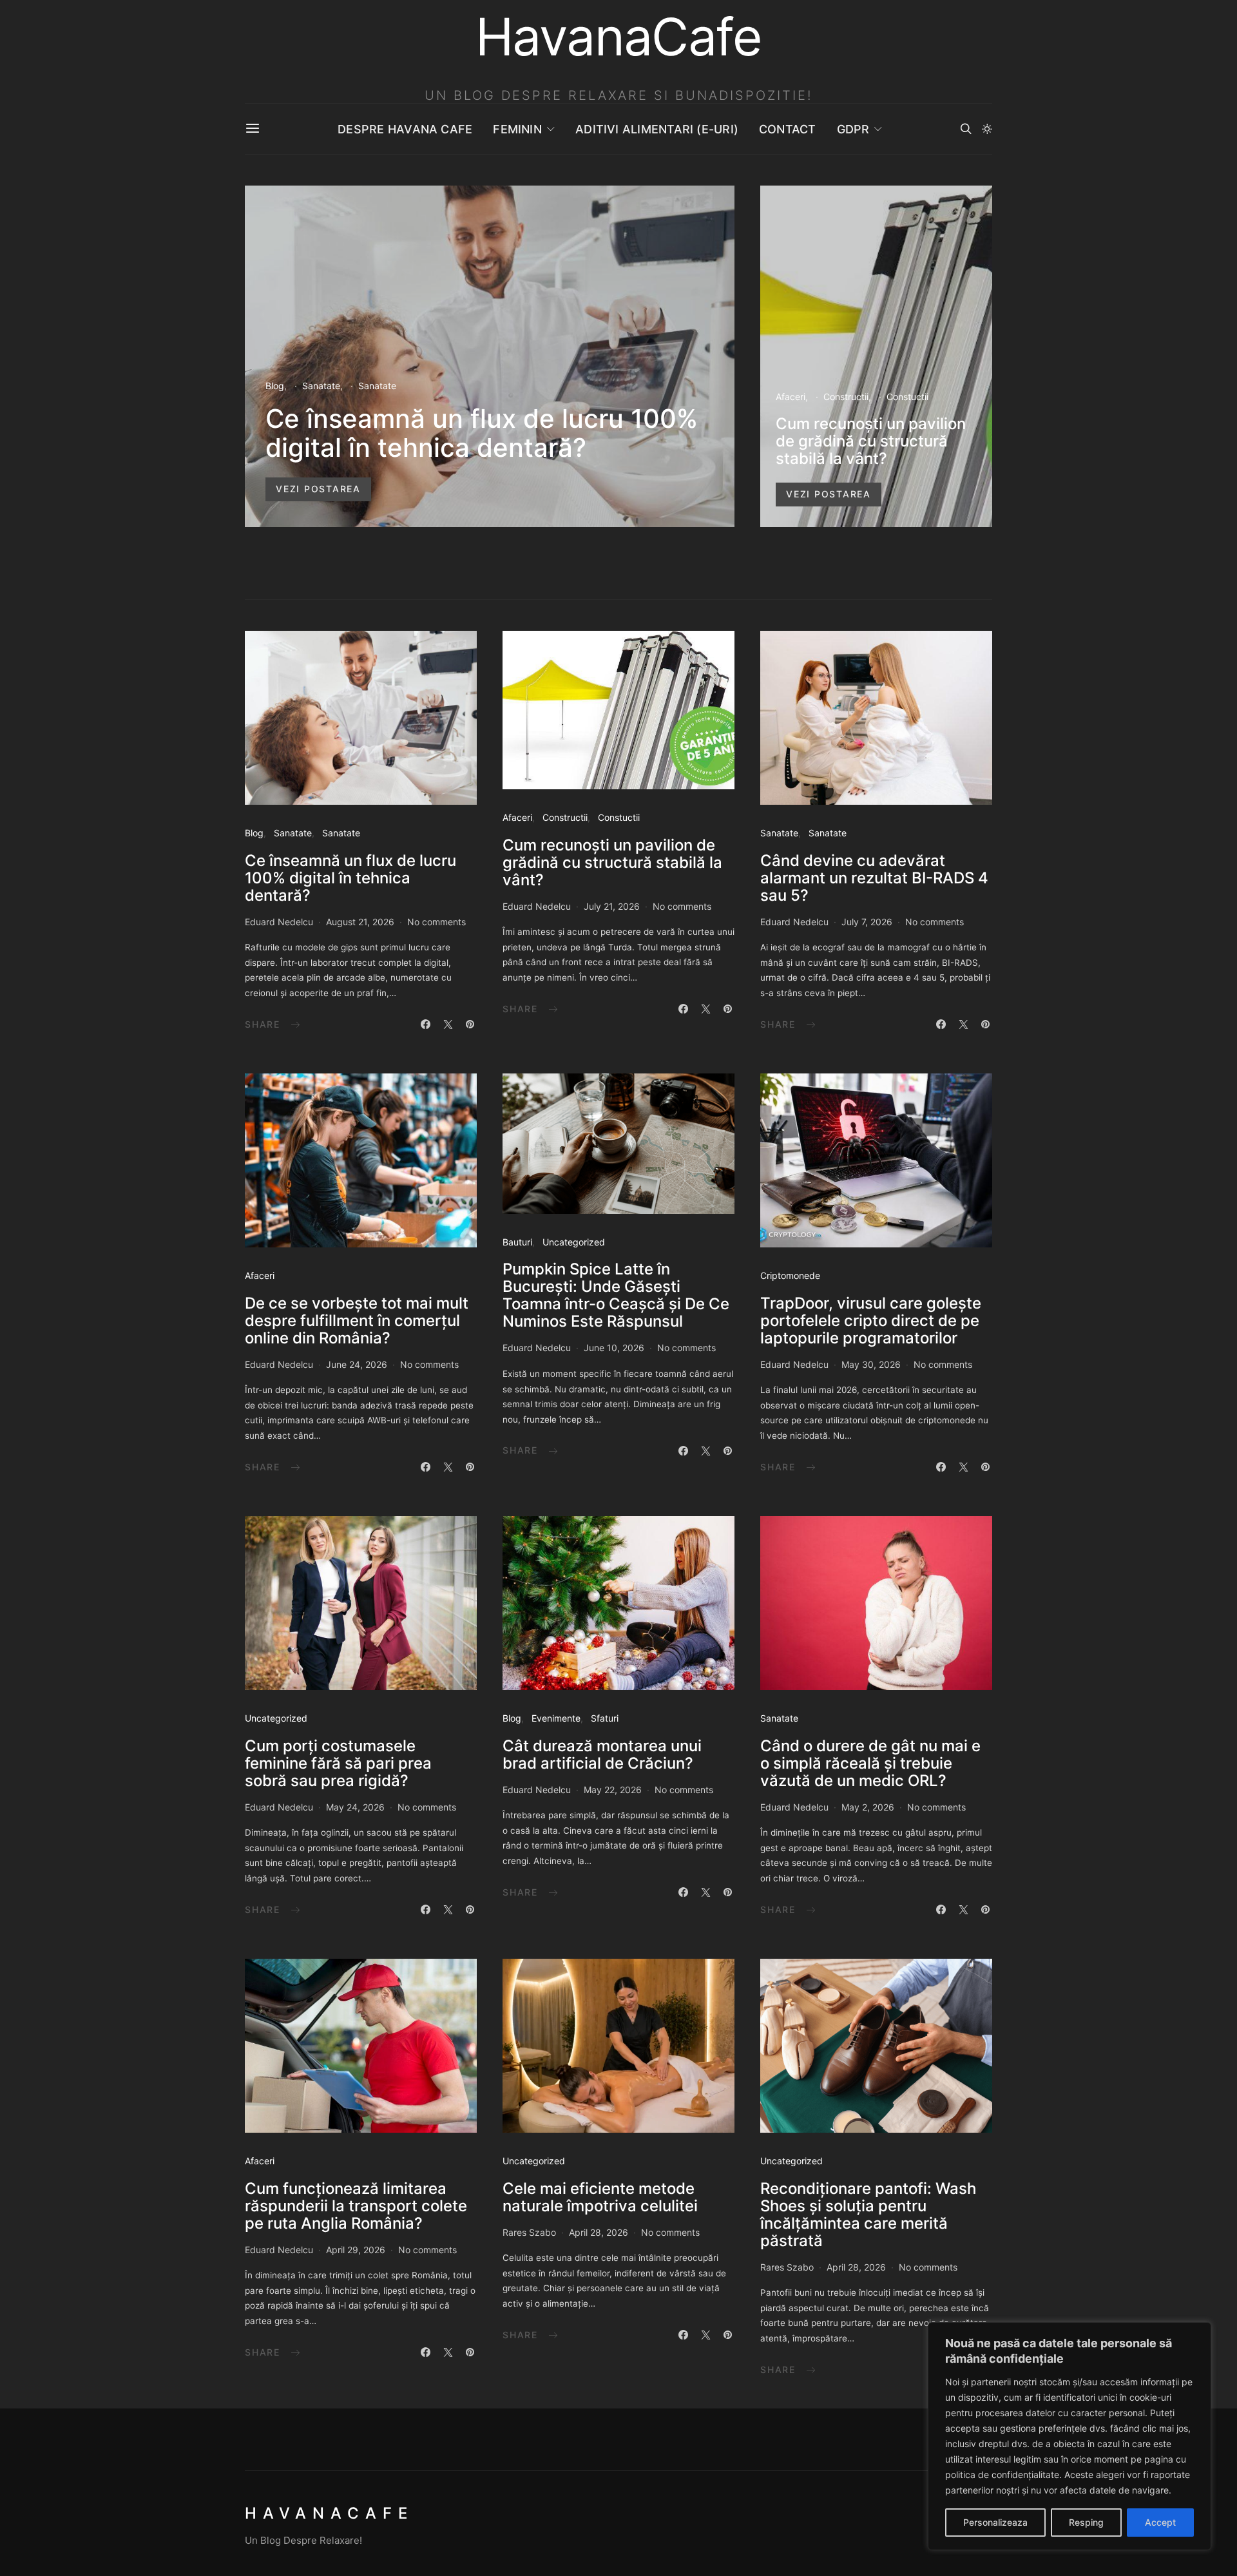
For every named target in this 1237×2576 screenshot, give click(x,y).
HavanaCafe (329, 2513)
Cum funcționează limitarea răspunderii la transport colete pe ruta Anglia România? (356, 2206)
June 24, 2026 (357, 1364)
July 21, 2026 (612, 906)
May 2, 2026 (868, 1807)
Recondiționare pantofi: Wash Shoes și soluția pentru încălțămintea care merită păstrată (868, 2215)
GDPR (853, 129)
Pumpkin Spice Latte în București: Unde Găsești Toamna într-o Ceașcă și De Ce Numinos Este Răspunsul (616, 1295)
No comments (436, 922)
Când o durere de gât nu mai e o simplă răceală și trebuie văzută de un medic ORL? (870, 1763)
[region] (1069, 2436)
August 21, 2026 (360, 922)
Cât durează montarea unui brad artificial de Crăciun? (602, 1754)
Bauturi (517, 1242)
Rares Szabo (529, 2232)
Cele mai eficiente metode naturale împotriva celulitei (600, 2197)
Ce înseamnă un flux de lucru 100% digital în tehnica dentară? (482, 433)
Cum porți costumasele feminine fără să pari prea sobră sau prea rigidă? (338, 1763)
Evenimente (556, 1718)
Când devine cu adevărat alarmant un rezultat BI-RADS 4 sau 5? (874, 878)
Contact (788, 129)
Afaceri (791, 397)
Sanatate (321, 386)
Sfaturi (605, 1718)
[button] (987, 129)
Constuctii (907, 397)
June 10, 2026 (614, 1348)
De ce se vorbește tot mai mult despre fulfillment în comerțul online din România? (357, 1321)
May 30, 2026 (871, 1364)
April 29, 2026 (356, 2250)
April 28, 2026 (599, 2232)
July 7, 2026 (867, 922)
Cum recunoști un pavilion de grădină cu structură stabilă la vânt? (871, 441)
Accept (1160, 2522)
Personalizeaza (995, 2522)
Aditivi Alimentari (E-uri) (657, 129)
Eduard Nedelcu (279, 922)
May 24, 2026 (355, 1807)
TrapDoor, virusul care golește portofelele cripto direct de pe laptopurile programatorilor (871, 1321)
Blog (275, 386)
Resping (1086, 2522)
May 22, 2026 (613, 1790)
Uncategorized (574, 1242)
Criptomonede (790, 1275)
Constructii (846, 397)
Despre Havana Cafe (405, 129)
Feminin (517, 129)
